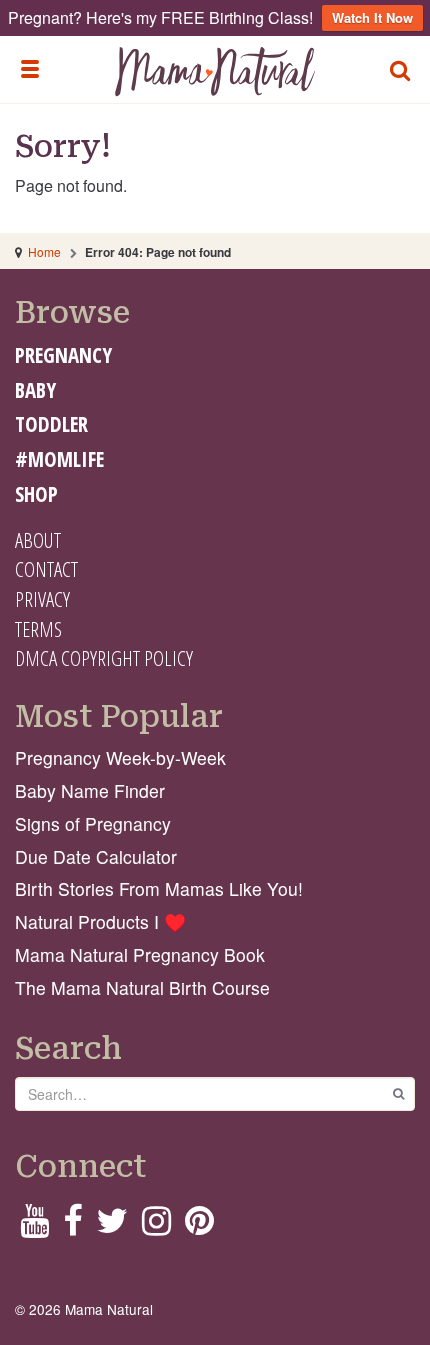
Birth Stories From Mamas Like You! (159, 888)
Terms (38, 629)
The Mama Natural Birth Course (142, 987)
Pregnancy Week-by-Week (120, 757)
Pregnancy (63, 355)
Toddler (51, 424)
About (38, 540)
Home (44, 251)
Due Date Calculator (96, 856)
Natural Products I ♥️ (100, 921)
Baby (35, 390)
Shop (36, 494)
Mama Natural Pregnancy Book (140, 954)
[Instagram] (156, 1226)
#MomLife (59, 459)
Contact (46, 569)
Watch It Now (372, 17)
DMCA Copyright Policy (104, 658)
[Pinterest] (199, 1226)
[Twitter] (112, 1226)
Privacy (42, 599)
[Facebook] (72, 1226)
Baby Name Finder (90, 790)
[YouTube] (34, 1226)
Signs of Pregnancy (93, 823)
